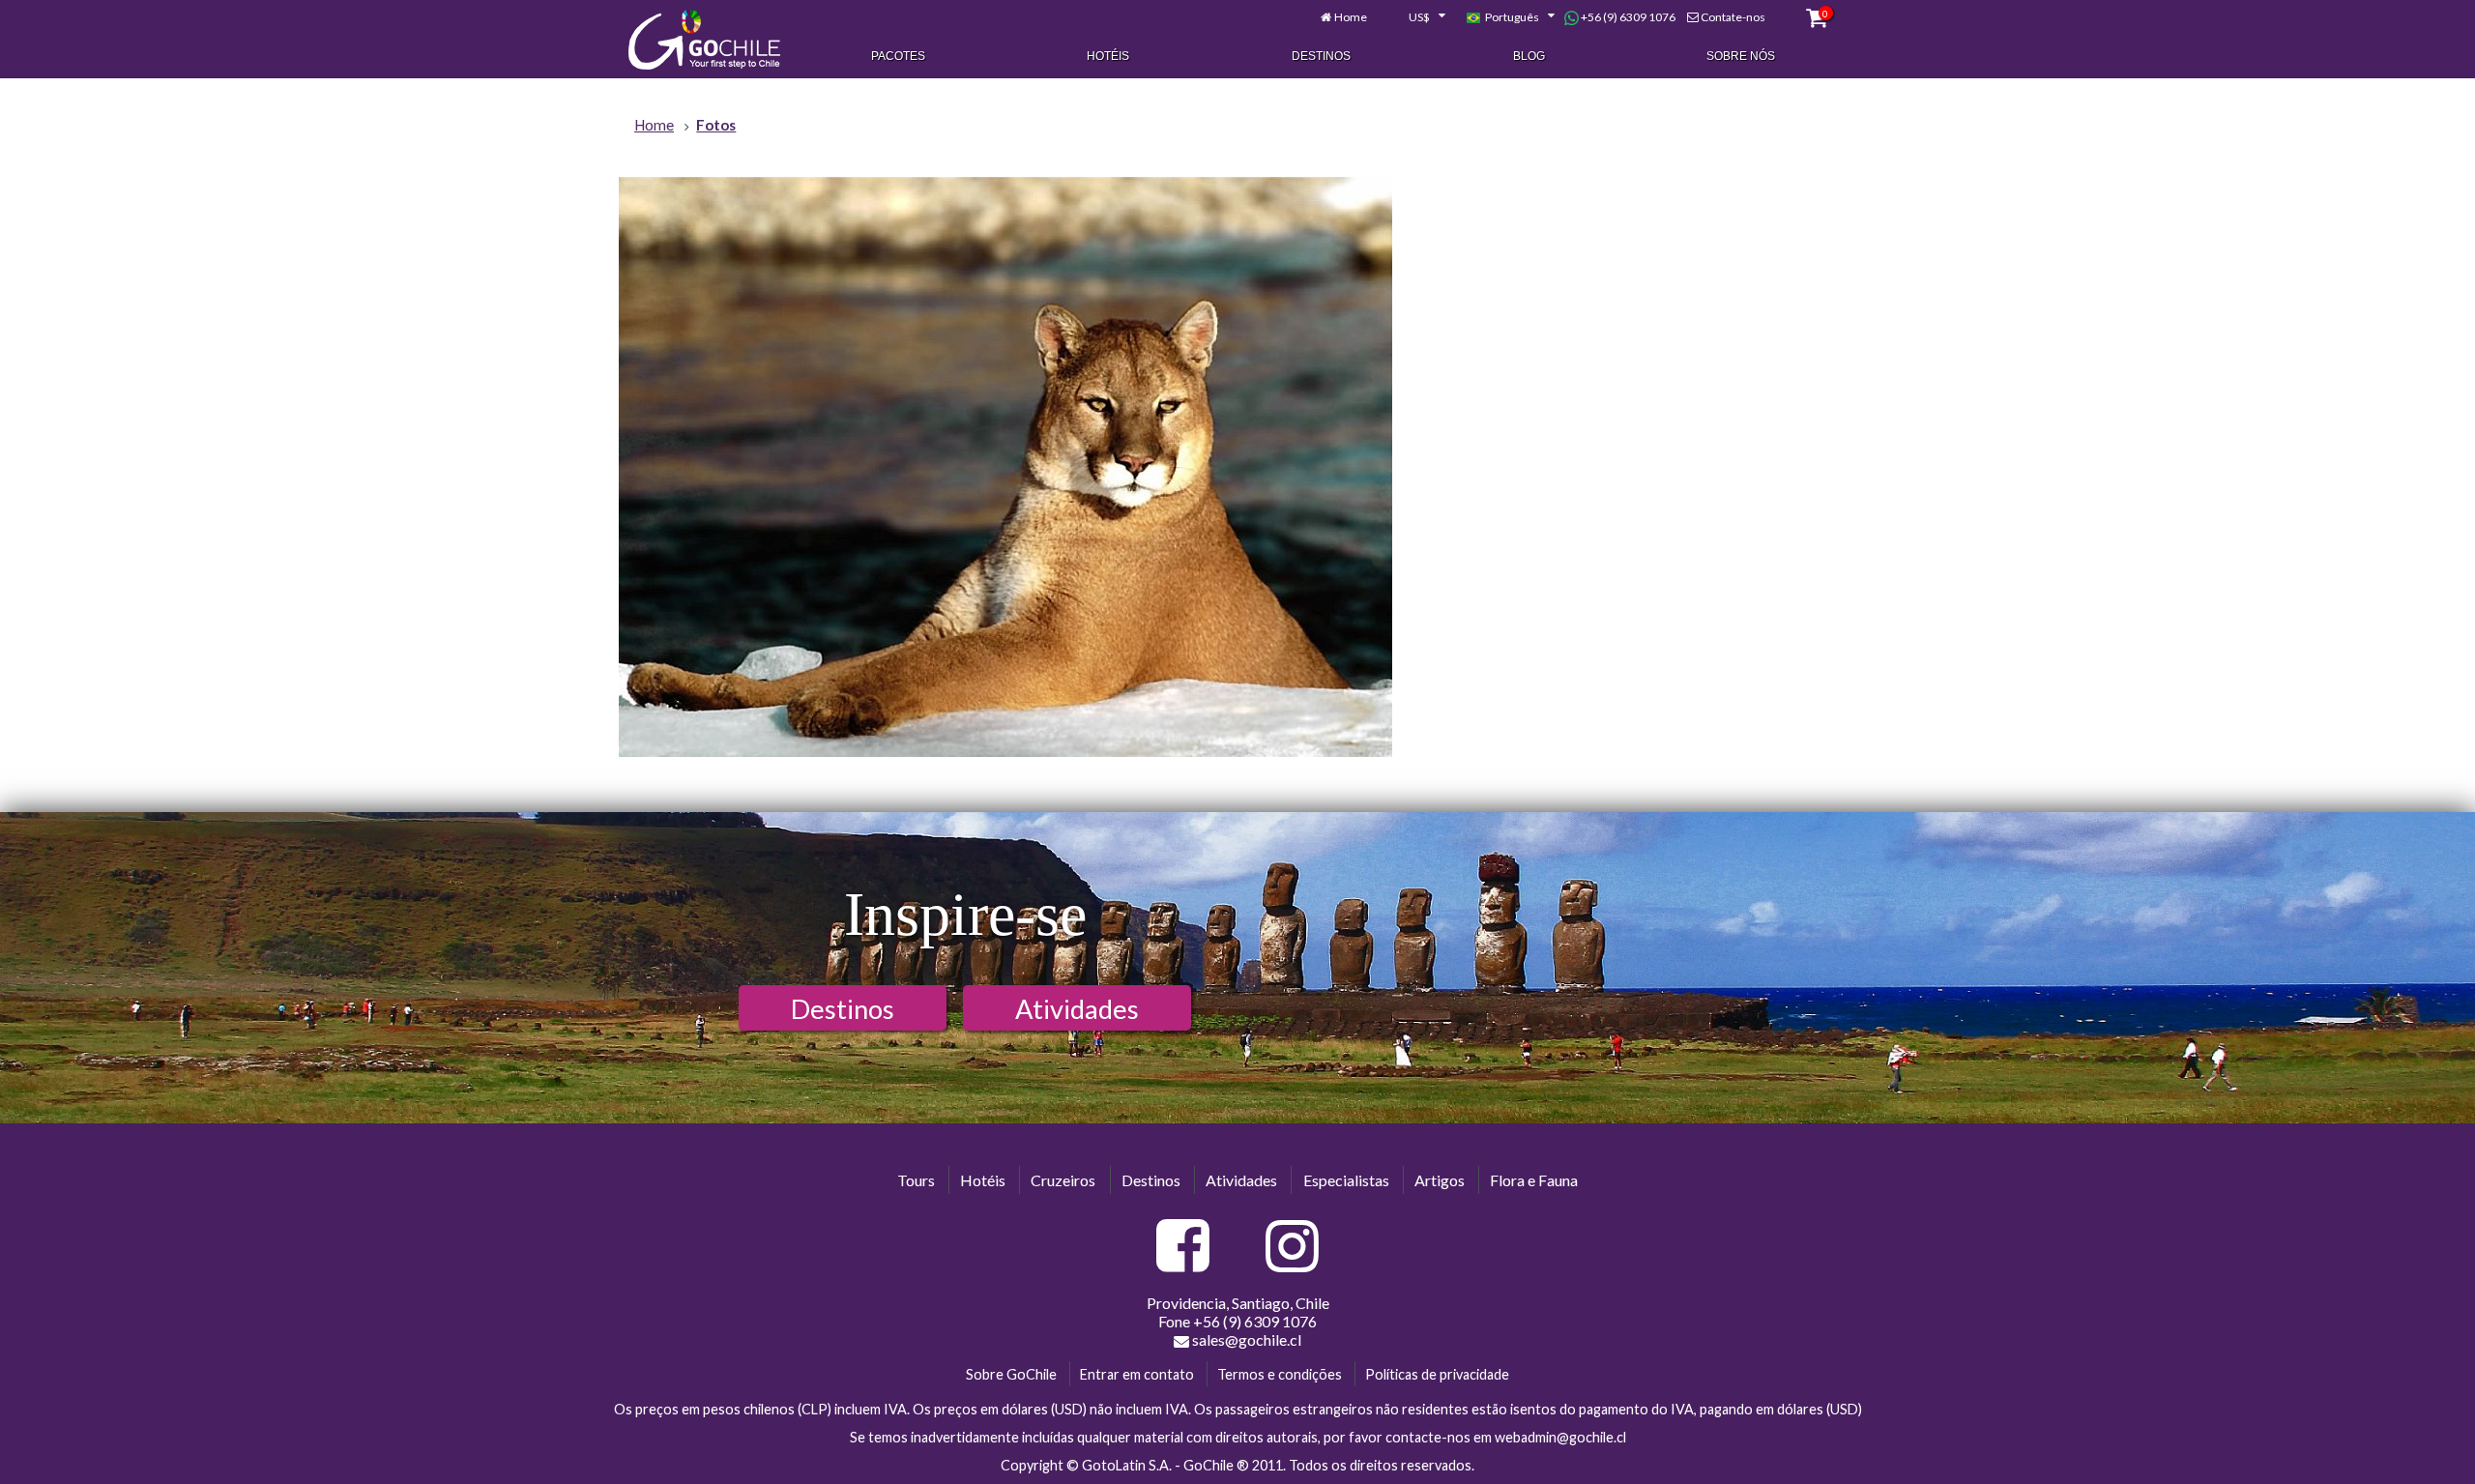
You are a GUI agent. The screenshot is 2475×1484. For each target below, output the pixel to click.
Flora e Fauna (1534, 1180)
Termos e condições (1280, 1374)
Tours (916, 1180)
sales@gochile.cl (1247, 1339)
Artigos (1440, 1180)
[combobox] (1416, 17)
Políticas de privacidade (1437, 1374)
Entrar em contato (1137, 1374)
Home (1351, 17)
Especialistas (1346, 1180)
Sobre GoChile (1011, 1374)
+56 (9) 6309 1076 (1627, 17)
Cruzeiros (1063, 1180)
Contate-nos (1733, 17)
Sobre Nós (1741, 56)
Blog (1529, 56)
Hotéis (1108, 56)
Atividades (1077, 1009)
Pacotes (898, 56)
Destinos (1321, 56)
